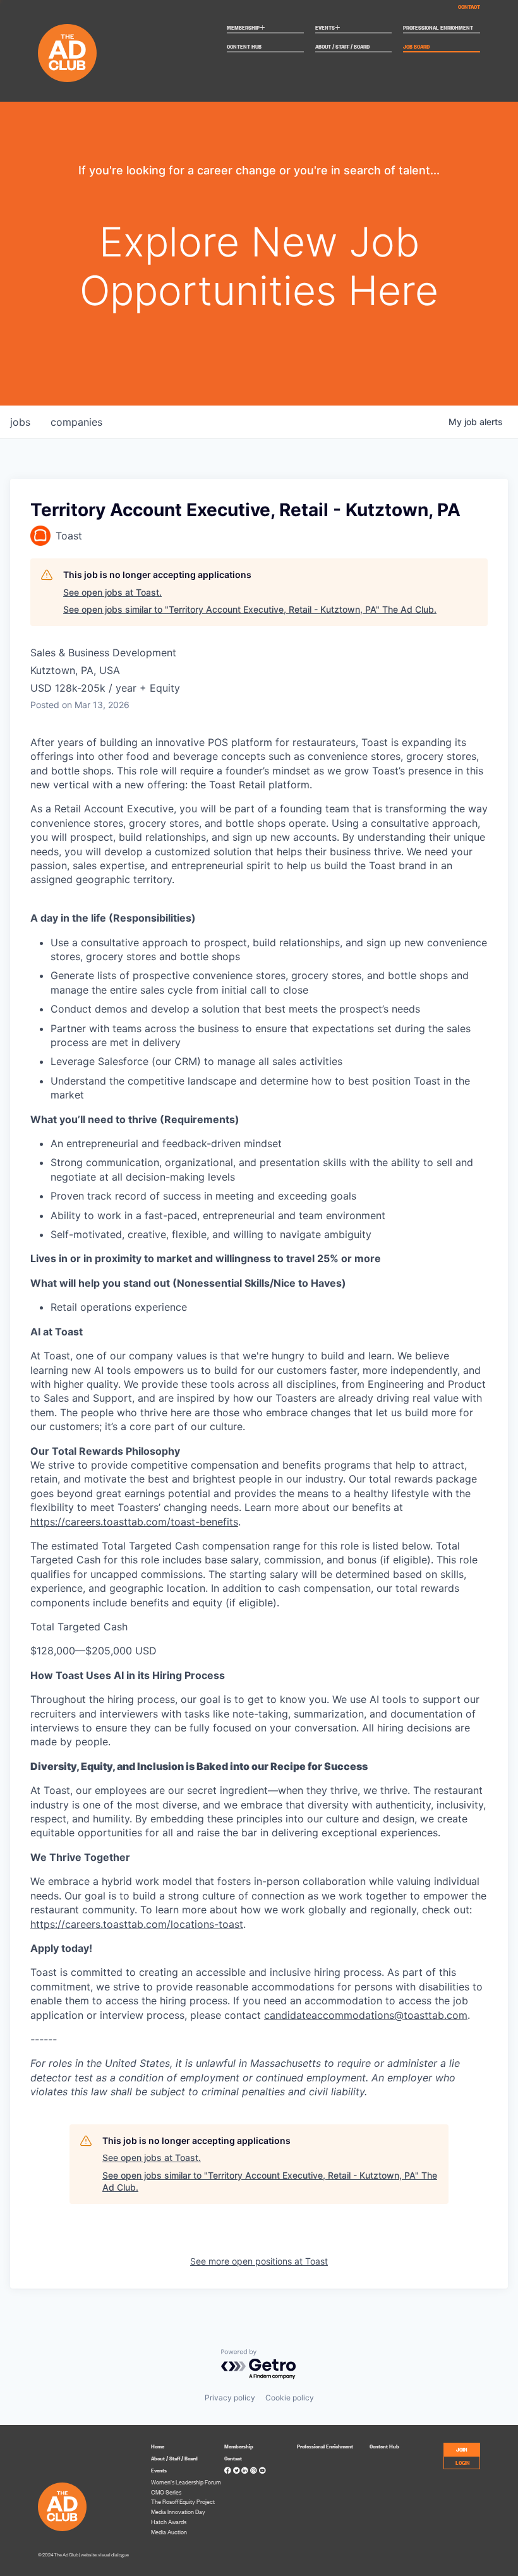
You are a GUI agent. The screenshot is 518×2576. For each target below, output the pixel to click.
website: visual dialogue (105, 2555)
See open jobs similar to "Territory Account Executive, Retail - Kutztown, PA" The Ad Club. (250, 609)
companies (76, 422)
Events (328, 28)
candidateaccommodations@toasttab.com (366, 2015)
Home (158, 2446)
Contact (469, 6)
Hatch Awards (169, 2522)
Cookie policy (290, 2398)
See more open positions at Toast (259, 2261)
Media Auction (169, 2532)
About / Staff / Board (342, 47)
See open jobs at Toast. (112, 592)
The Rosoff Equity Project (183, 2501)
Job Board (416, 47)
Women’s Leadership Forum (186, 2482)
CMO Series (166, 2492)
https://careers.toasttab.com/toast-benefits (134, 1522)
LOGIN (463, 2462)
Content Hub (244, 47)
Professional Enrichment (438, 28)
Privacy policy (230, 2398)
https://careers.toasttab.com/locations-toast (137, 1924)
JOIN (462, 2449)
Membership (246, 28)
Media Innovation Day (178, 2512)
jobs (20, 422)
